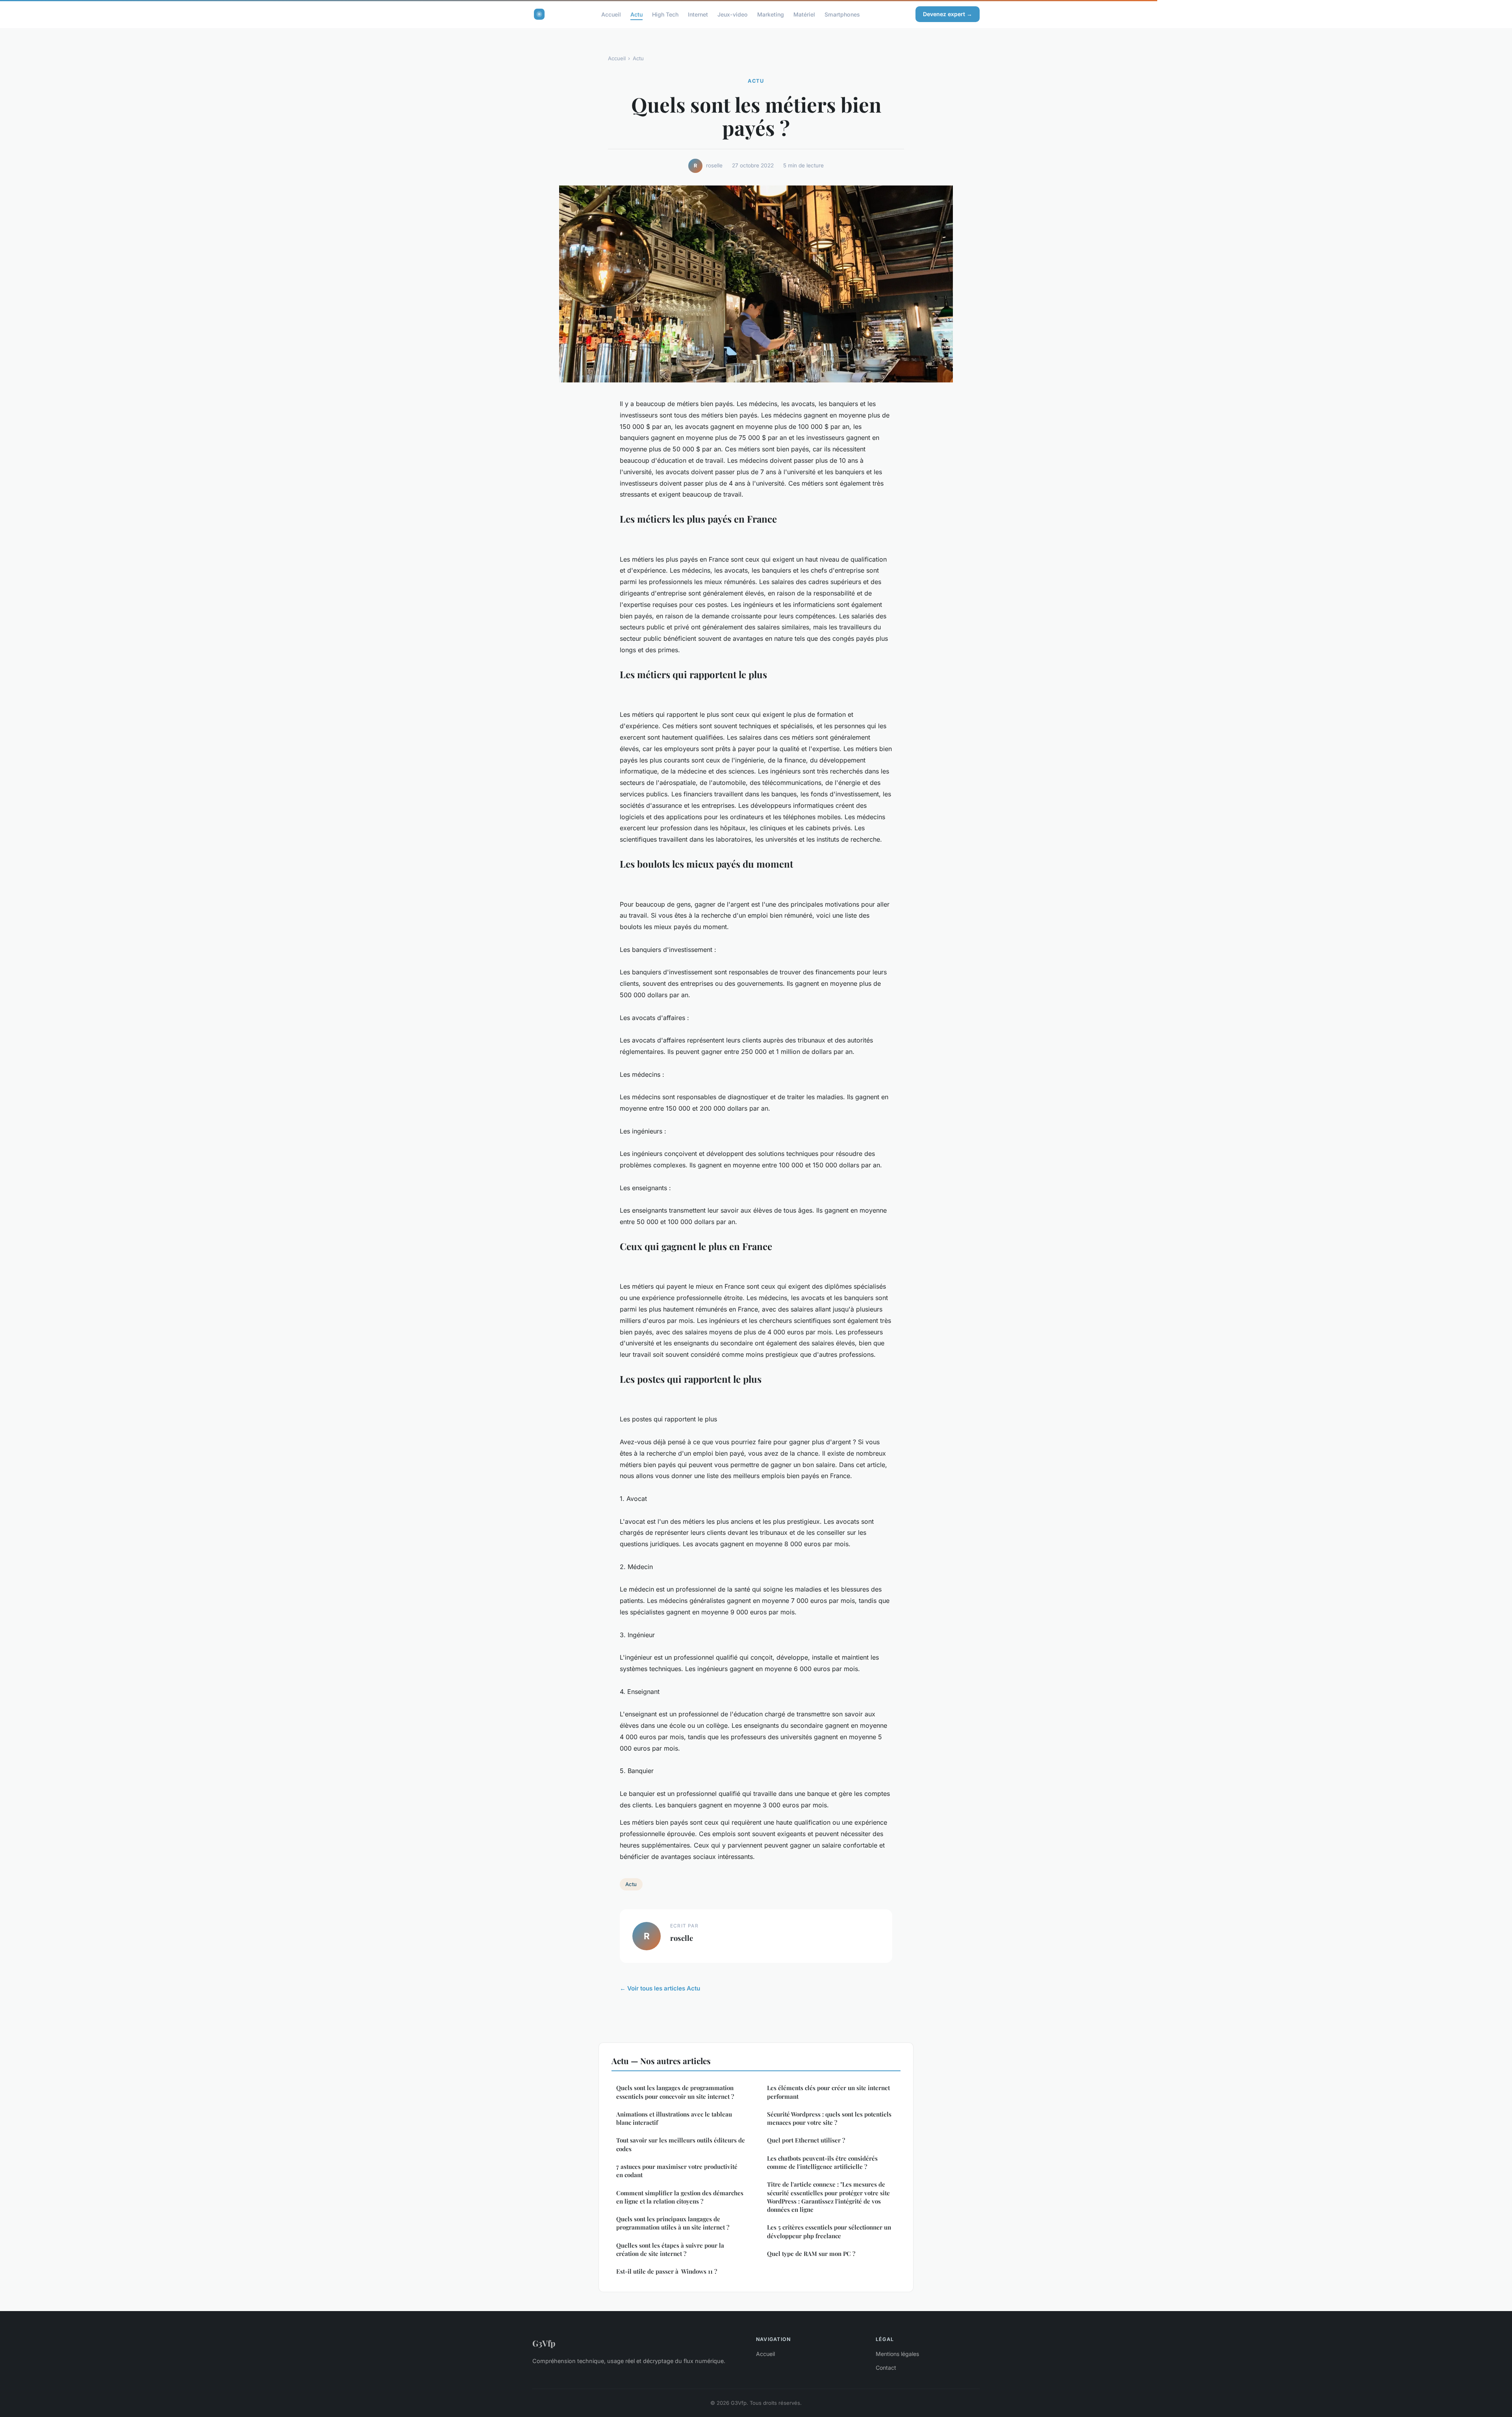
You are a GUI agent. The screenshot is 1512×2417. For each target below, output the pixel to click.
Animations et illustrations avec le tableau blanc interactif (674, 2118)
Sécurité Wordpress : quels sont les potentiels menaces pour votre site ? (829, 2118)
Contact (886, 2368)
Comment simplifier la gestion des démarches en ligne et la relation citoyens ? (680, 2197)
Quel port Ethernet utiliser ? (806, 2140)
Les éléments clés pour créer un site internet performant (828, 2092)
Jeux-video (733, 14)
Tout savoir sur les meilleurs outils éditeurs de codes (681, 2144)
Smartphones (842, 14)
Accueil (611, 14)
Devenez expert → (948, 14)
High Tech (665, 14)
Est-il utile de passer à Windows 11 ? (667, 2271)
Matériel (804, 14)
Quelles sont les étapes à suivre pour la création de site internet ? (670, 2249)
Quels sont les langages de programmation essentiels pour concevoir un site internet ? (675, 2092)
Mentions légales (897, 2354)
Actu (636, 14)
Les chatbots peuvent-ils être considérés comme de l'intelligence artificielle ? (822, 2162)
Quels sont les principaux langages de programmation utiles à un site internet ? (673, 2223)
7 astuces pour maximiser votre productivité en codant (677, 2171)
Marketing (771, 14)
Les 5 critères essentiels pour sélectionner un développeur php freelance (829, 2231)
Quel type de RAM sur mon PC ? (811, 2254)
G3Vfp (544, 2343)
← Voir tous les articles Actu (660, 1988)
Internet (698, 14)
